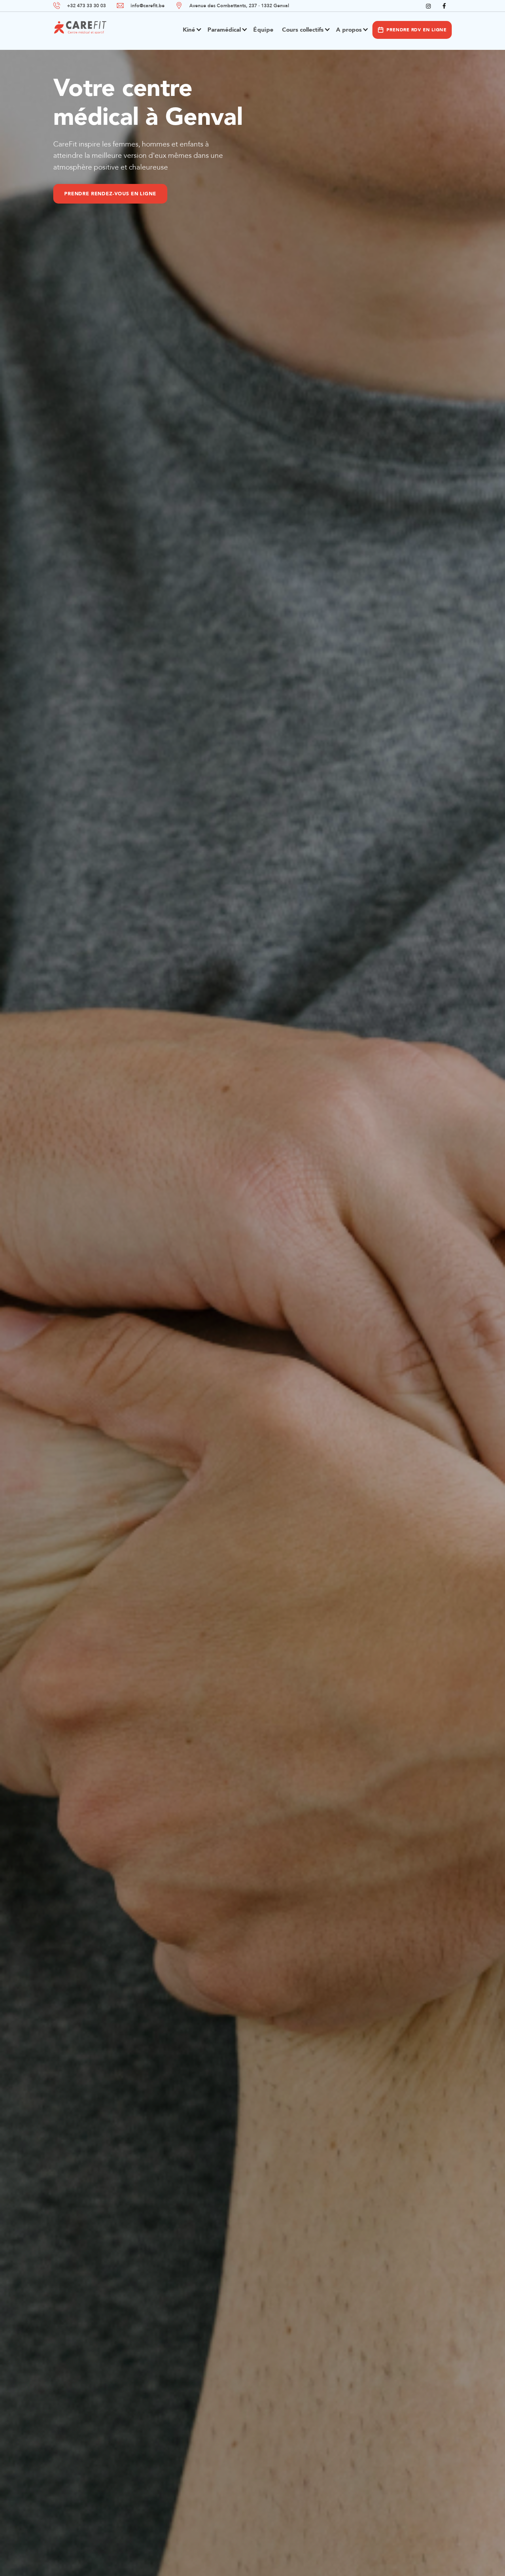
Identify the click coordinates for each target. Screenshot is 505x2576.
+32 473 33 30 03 (86, 6)
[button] (190, 33)
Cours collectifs (303, 30)
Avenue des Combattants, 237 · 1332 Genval (239, 6)
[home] (80, 28)
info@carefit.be (148, 6)
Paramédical (224, 30)
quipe (263, 30)
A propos (349, 30)
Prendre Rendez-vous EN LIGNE (228, 194)
